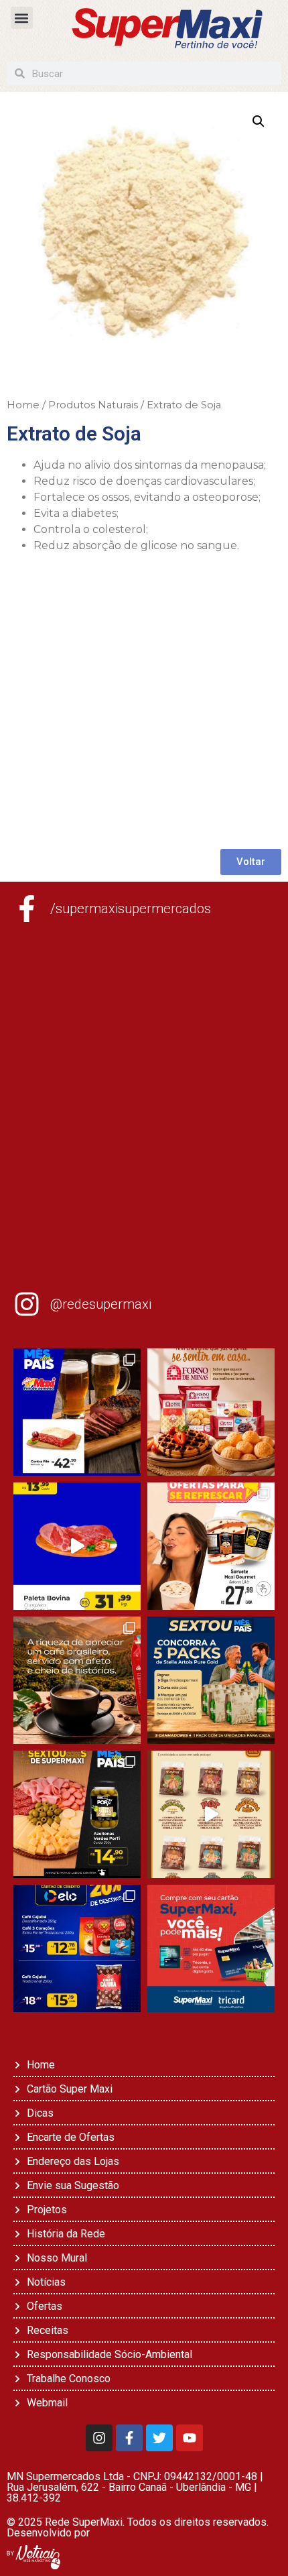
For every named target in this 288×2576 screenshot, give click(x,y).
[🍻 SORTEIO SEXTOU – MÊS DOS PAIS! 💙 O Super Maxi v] (211, 1680)
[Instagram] (99, 2438)
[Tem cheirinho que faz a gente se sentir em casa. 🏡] (211, 1412)
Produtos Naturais (93, 405)
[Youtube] (190, 2438)
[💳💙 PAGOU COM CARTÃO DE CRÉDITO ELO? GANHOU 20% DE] (77, 1948)
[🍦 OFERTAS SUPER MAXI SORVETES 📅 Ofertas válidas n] (211, 1546)
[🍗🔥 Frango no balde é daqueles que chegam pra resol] (211, 1814)
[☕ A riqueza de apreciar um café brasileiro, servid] (77, 1680)
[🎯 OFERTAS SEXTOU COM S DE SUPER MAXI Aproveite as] (77, 1814)
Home (23, 405)
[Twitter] (159, 2438)
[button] (22, 18)
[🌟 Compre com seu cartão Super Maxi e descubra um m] (211, 1948)
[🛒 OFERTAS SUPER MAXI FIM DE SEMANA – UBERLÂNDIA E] (77, 1412)
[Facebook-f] (129, 2438)
